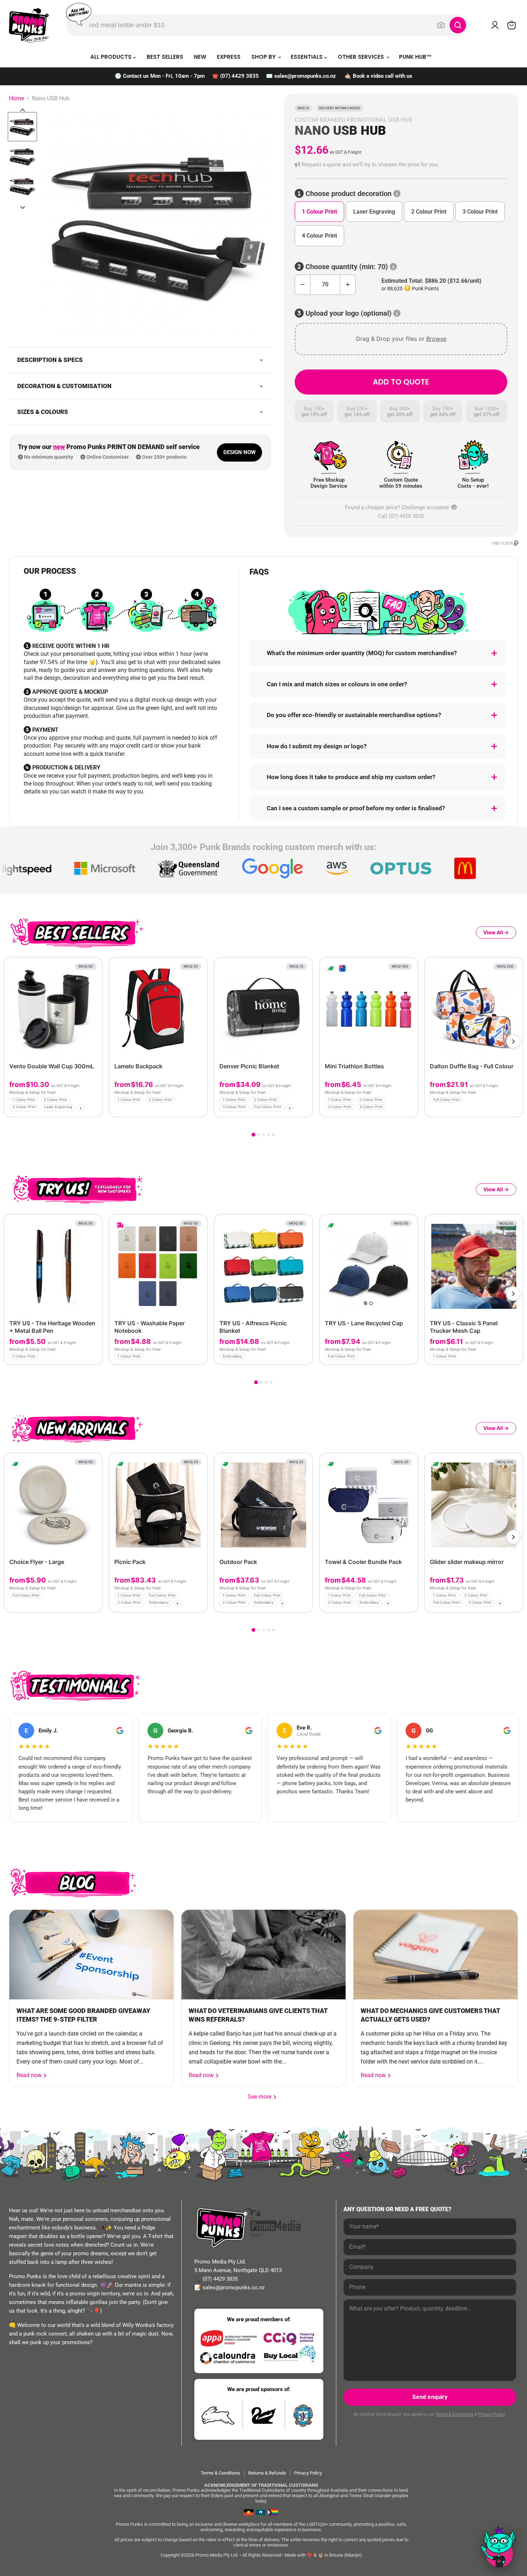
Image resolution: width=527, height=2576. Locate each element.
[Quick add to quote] (95, 1109)
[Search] (458, 25)
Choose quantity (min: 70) (347, 267)
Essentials (307, 57)
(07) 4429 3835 (239, 76)
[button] (401, 165)
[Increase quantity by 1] (348, 285)
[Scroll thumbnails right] (23, 207)
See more (262, 2097)
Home (16, 99)
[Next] (513, 1041)
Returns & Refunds (267, 2473)
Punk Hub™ (415, 57)
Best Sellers (165, 57)
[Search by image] (441, 25)
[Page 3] (263, 1135)
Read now (30, 2075)
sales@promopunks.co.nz (305, 76)
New (200, 57)
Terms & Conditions (454, 2414)
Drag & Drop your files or (401, 339)
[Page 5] (274, 1135)
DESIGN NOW (239, 452)
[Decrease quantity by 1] (302, 285)
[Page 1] (253, 1134)
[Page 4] (269, 1135)
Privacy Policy (491, 2414)
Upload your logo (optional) (348, 313)
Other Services (362, 57)
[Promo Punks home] (29, 25)
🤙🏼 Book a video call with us (378, 76)
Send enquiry (430, 2397)
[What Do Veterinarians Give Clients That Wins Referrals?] (263, 1955)
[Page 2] (258, 1135)
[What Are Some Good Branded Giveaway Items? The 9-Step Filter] (91, 1955)
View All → (496, 932)
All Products (112, 57)
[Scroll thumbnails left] (23, 110)
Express (229, 57)
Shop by (264, 57)
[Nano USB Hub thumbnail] (22, 127)
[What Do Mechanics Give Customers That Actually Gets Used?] (436, 1955)
